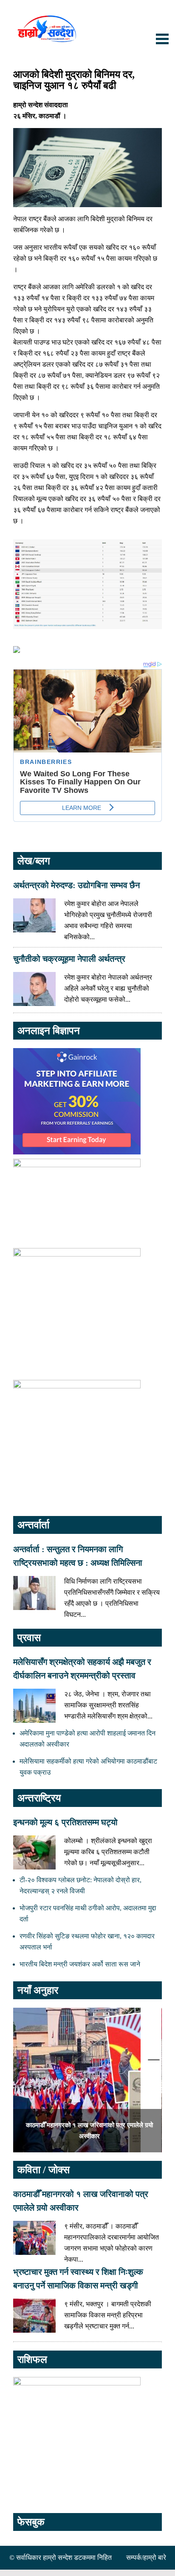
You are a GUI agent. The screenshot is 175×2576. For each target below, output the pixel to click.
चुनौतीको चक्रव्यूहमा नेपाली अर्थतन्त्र (69, 959)
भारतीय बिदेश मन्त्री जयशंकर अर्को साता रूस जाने (80, 1964)
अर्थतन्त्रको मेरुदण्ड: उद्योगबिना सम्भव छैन (76, 885)
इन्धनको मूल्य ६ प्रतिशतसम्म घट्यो (65, 1822)
